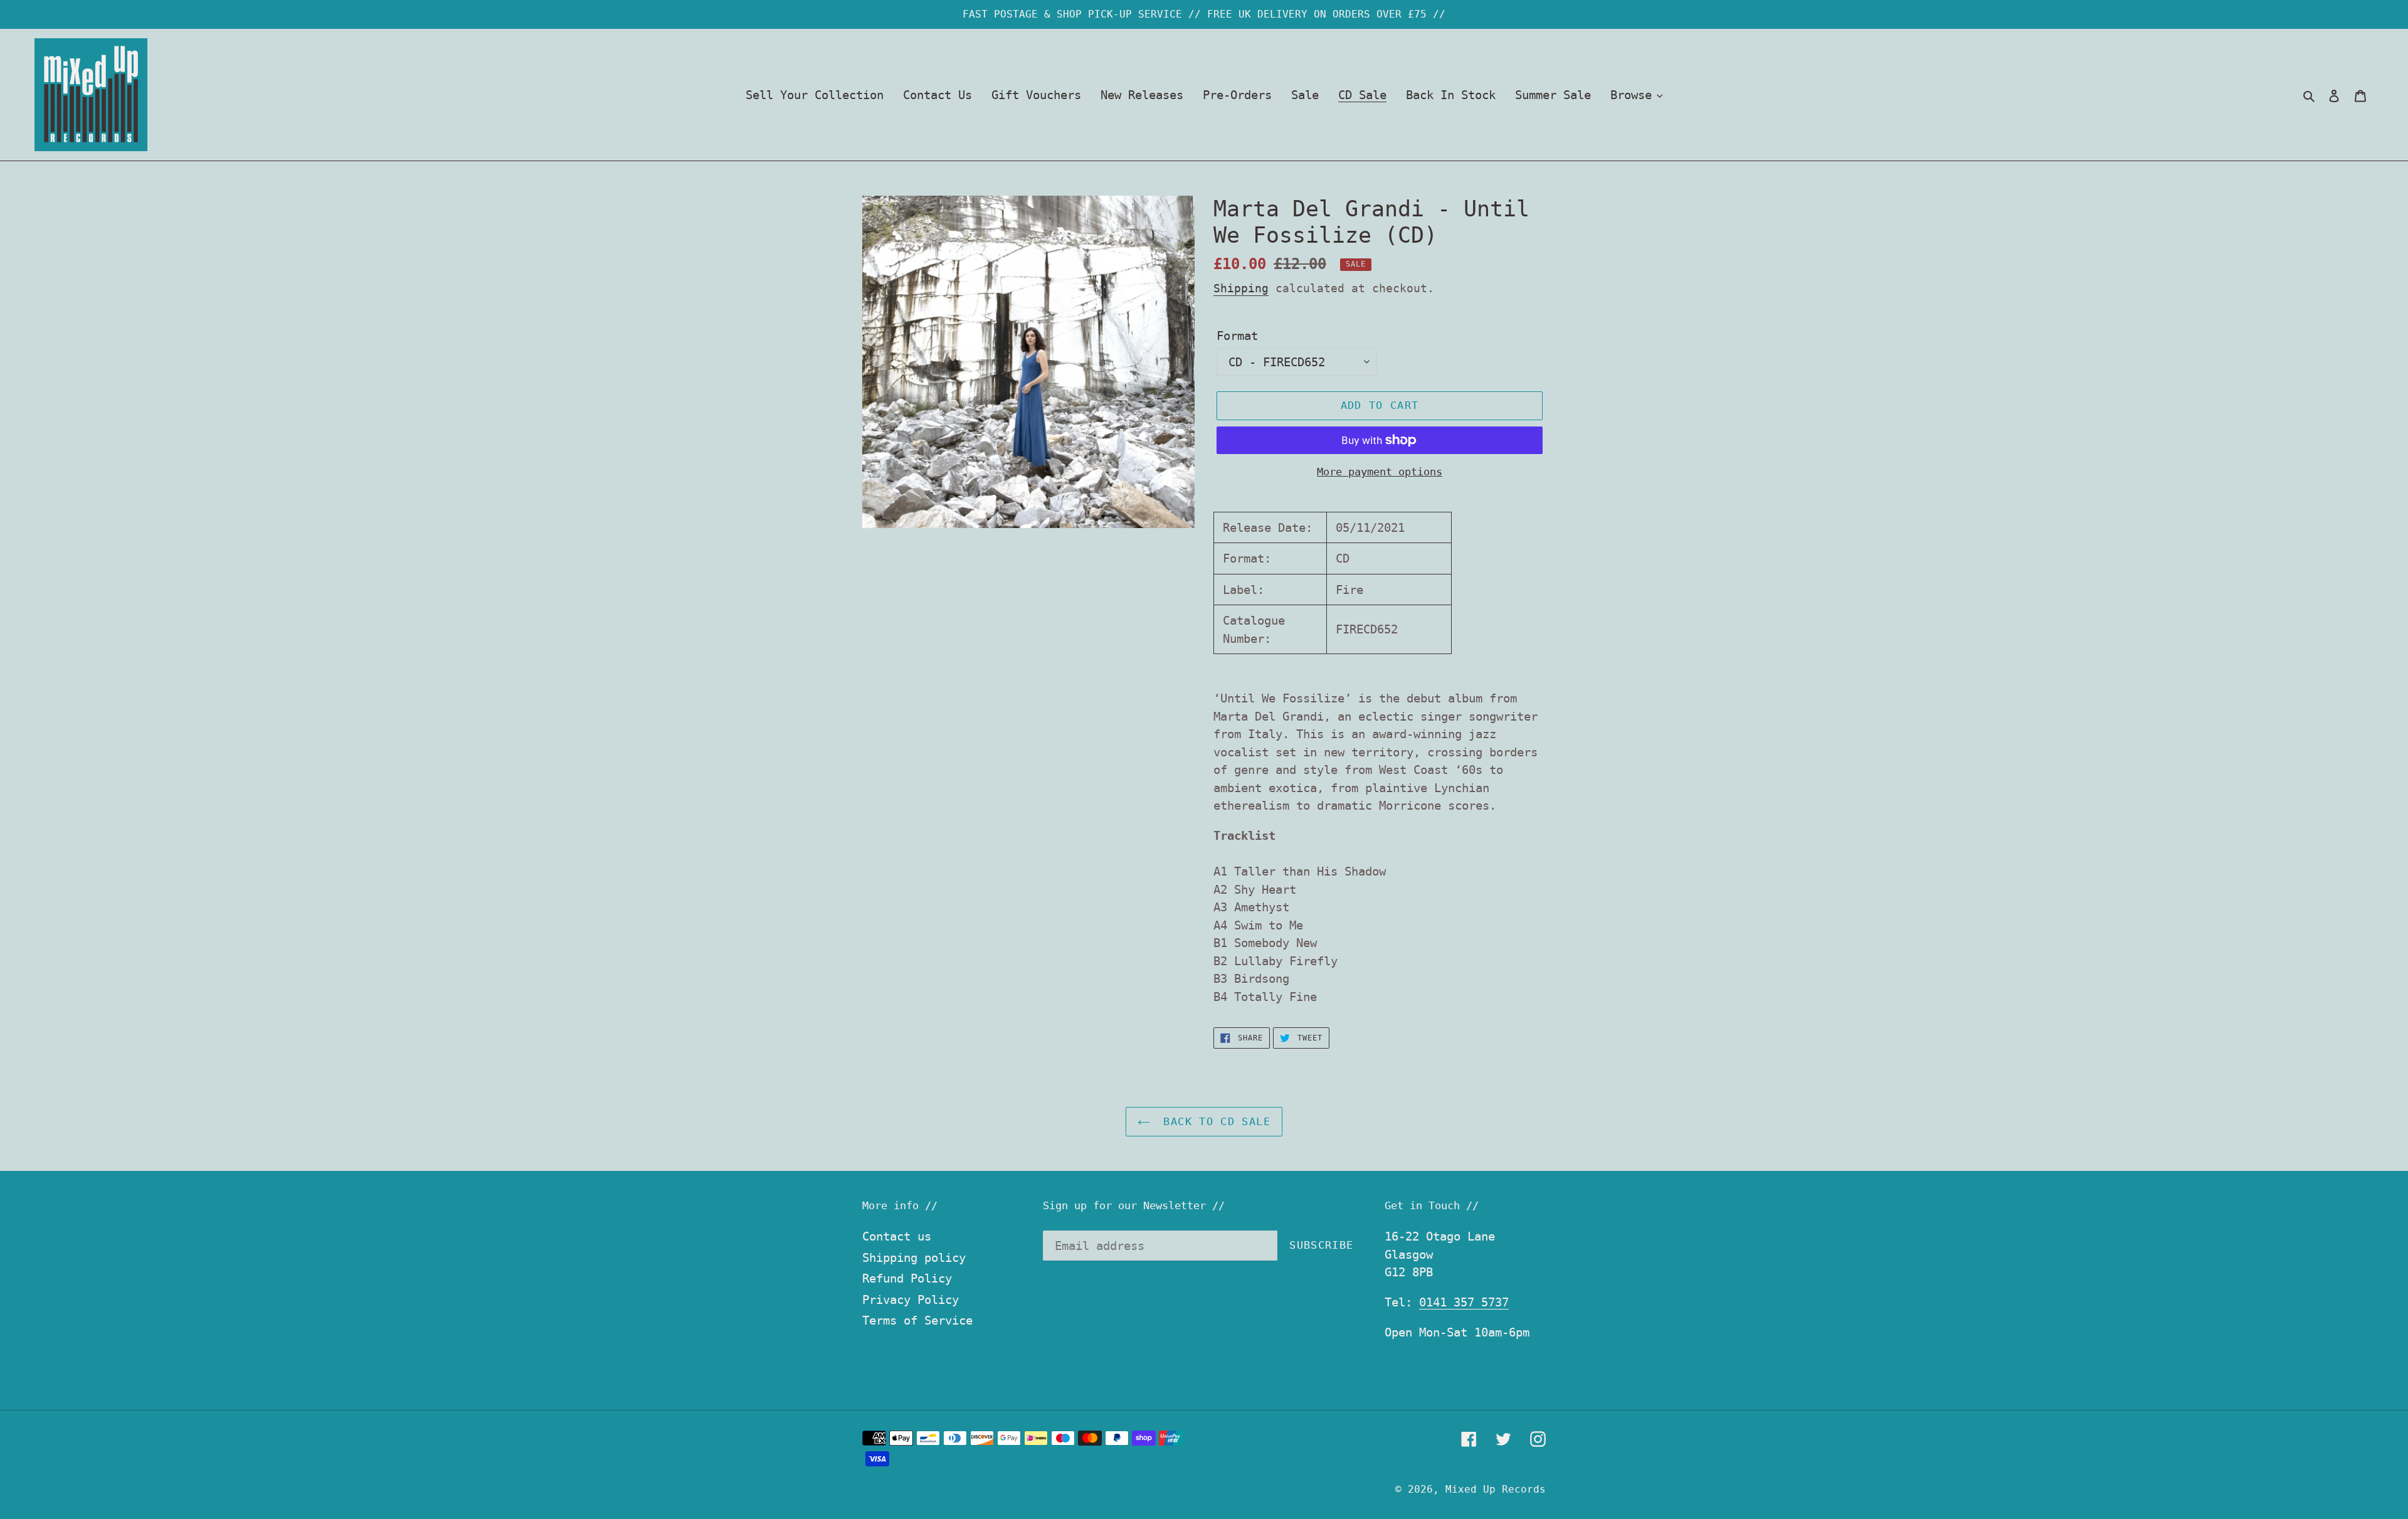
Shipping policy (914, 1257)
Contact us (897, 1236)
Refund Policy (907, 1278)
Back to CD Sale (1213, 1121)
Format (1237, 336)
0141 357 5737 (1464, 1302)
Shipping (1241, 288)
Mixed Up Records (1496, 1489)
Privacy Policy (911, 1299)
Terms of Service (917, 1320)
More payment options (1380, 472)
